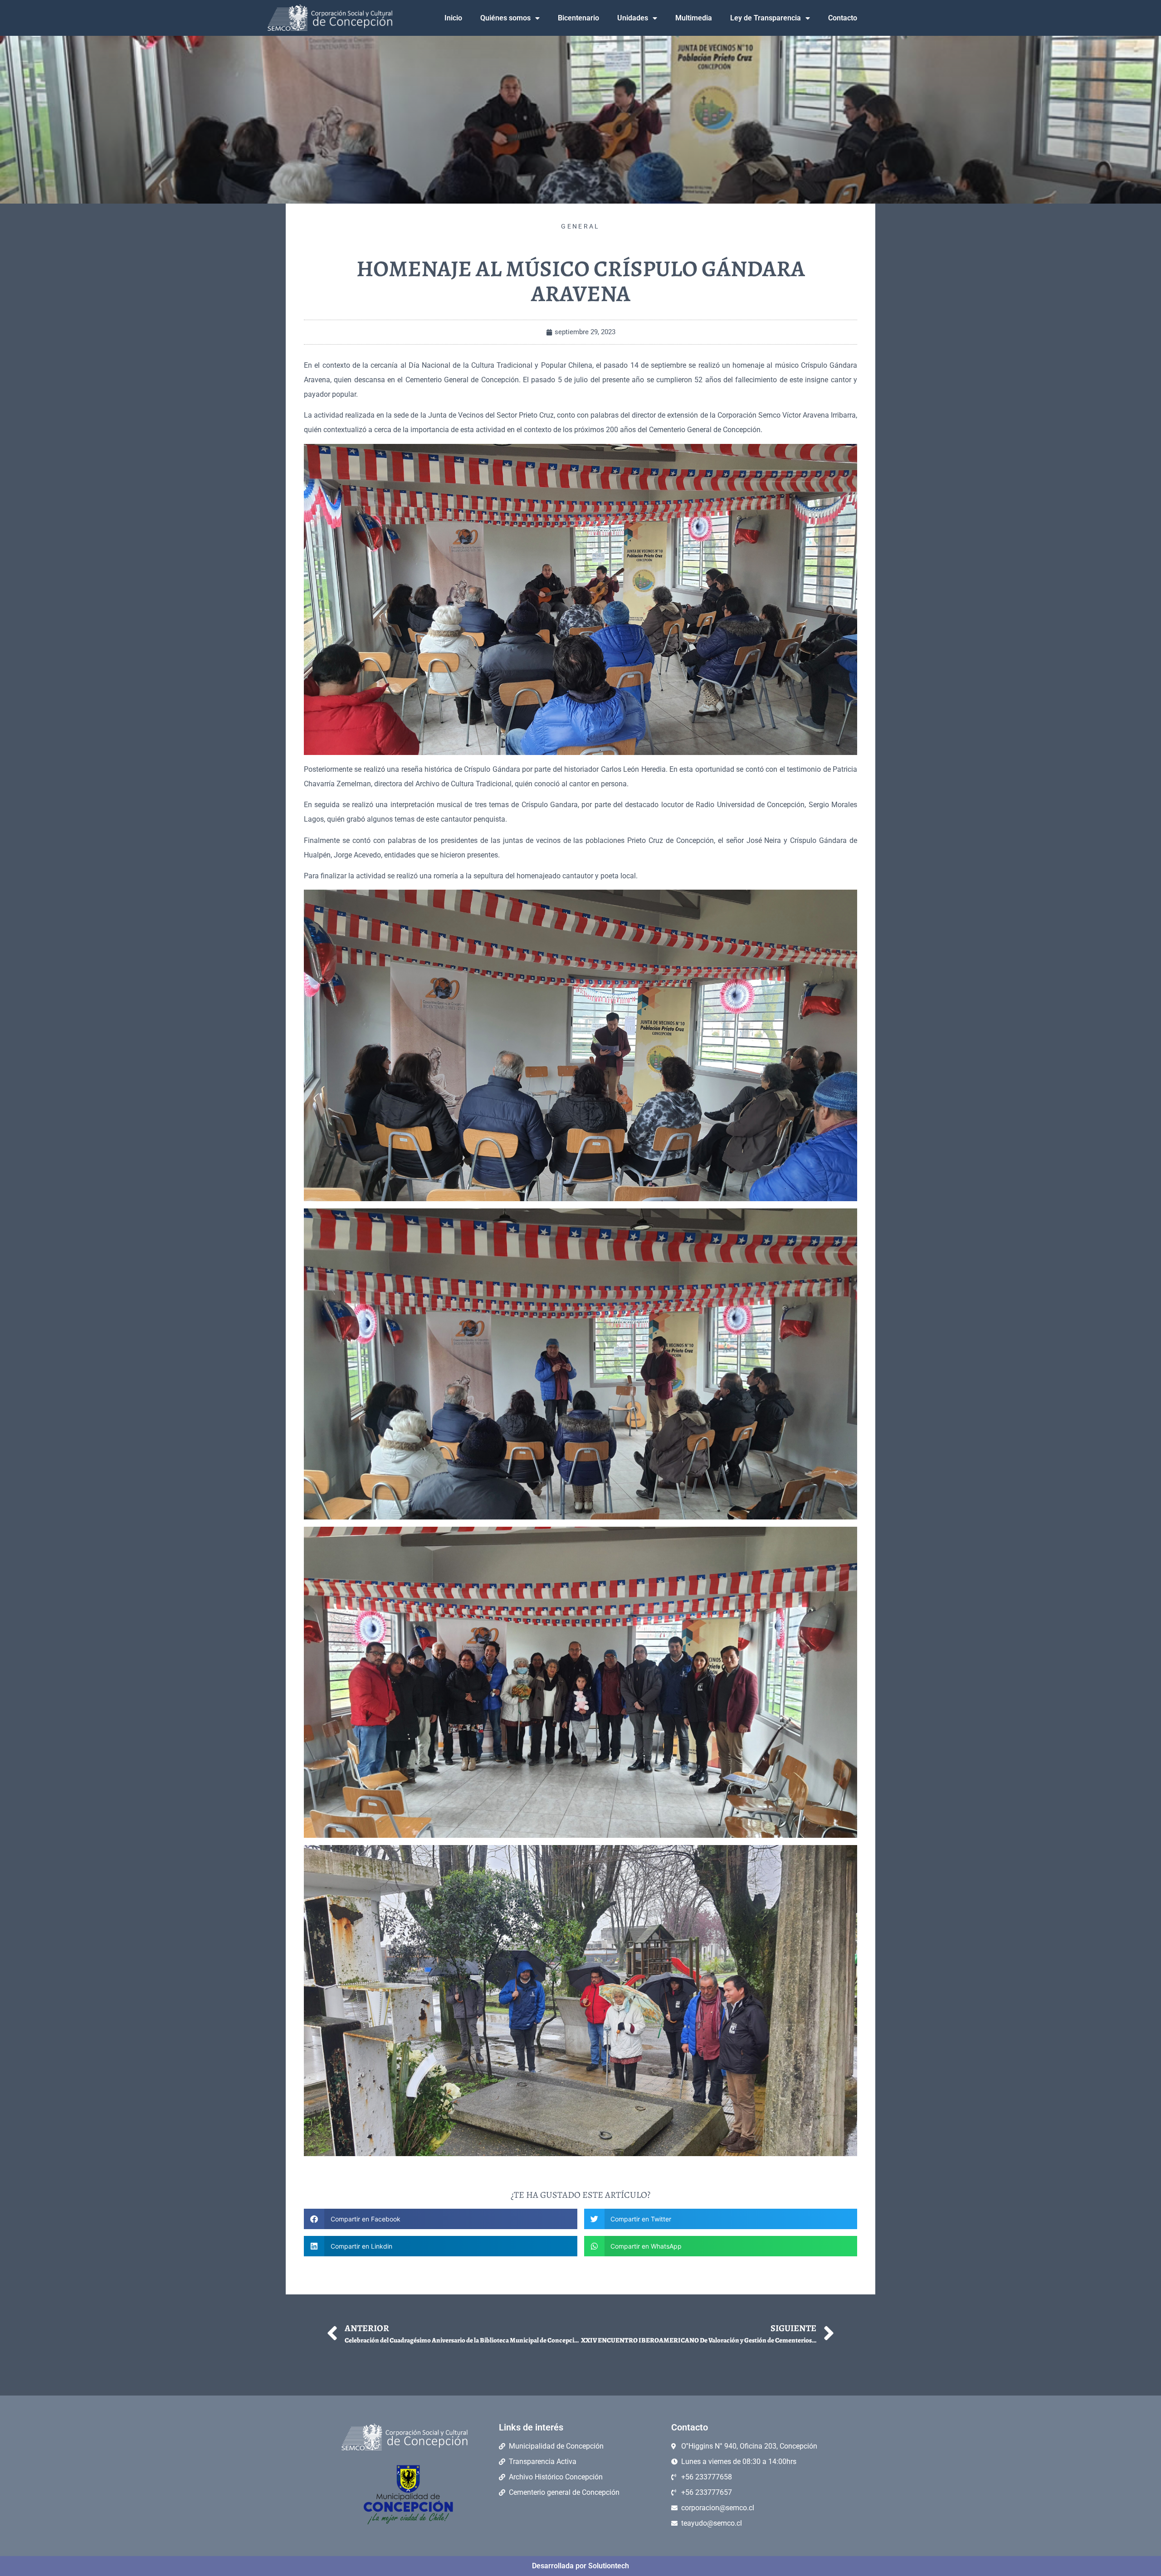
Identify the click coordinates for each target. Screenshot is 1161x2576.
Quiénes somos (505, 18)
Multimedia (694, 18)
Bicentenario (578, 18)
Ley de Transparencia (766, 18)
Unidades (633, 18)
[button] (441, 2219)
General (580, 226)
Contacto (843, 18)
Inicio (453, 18)
